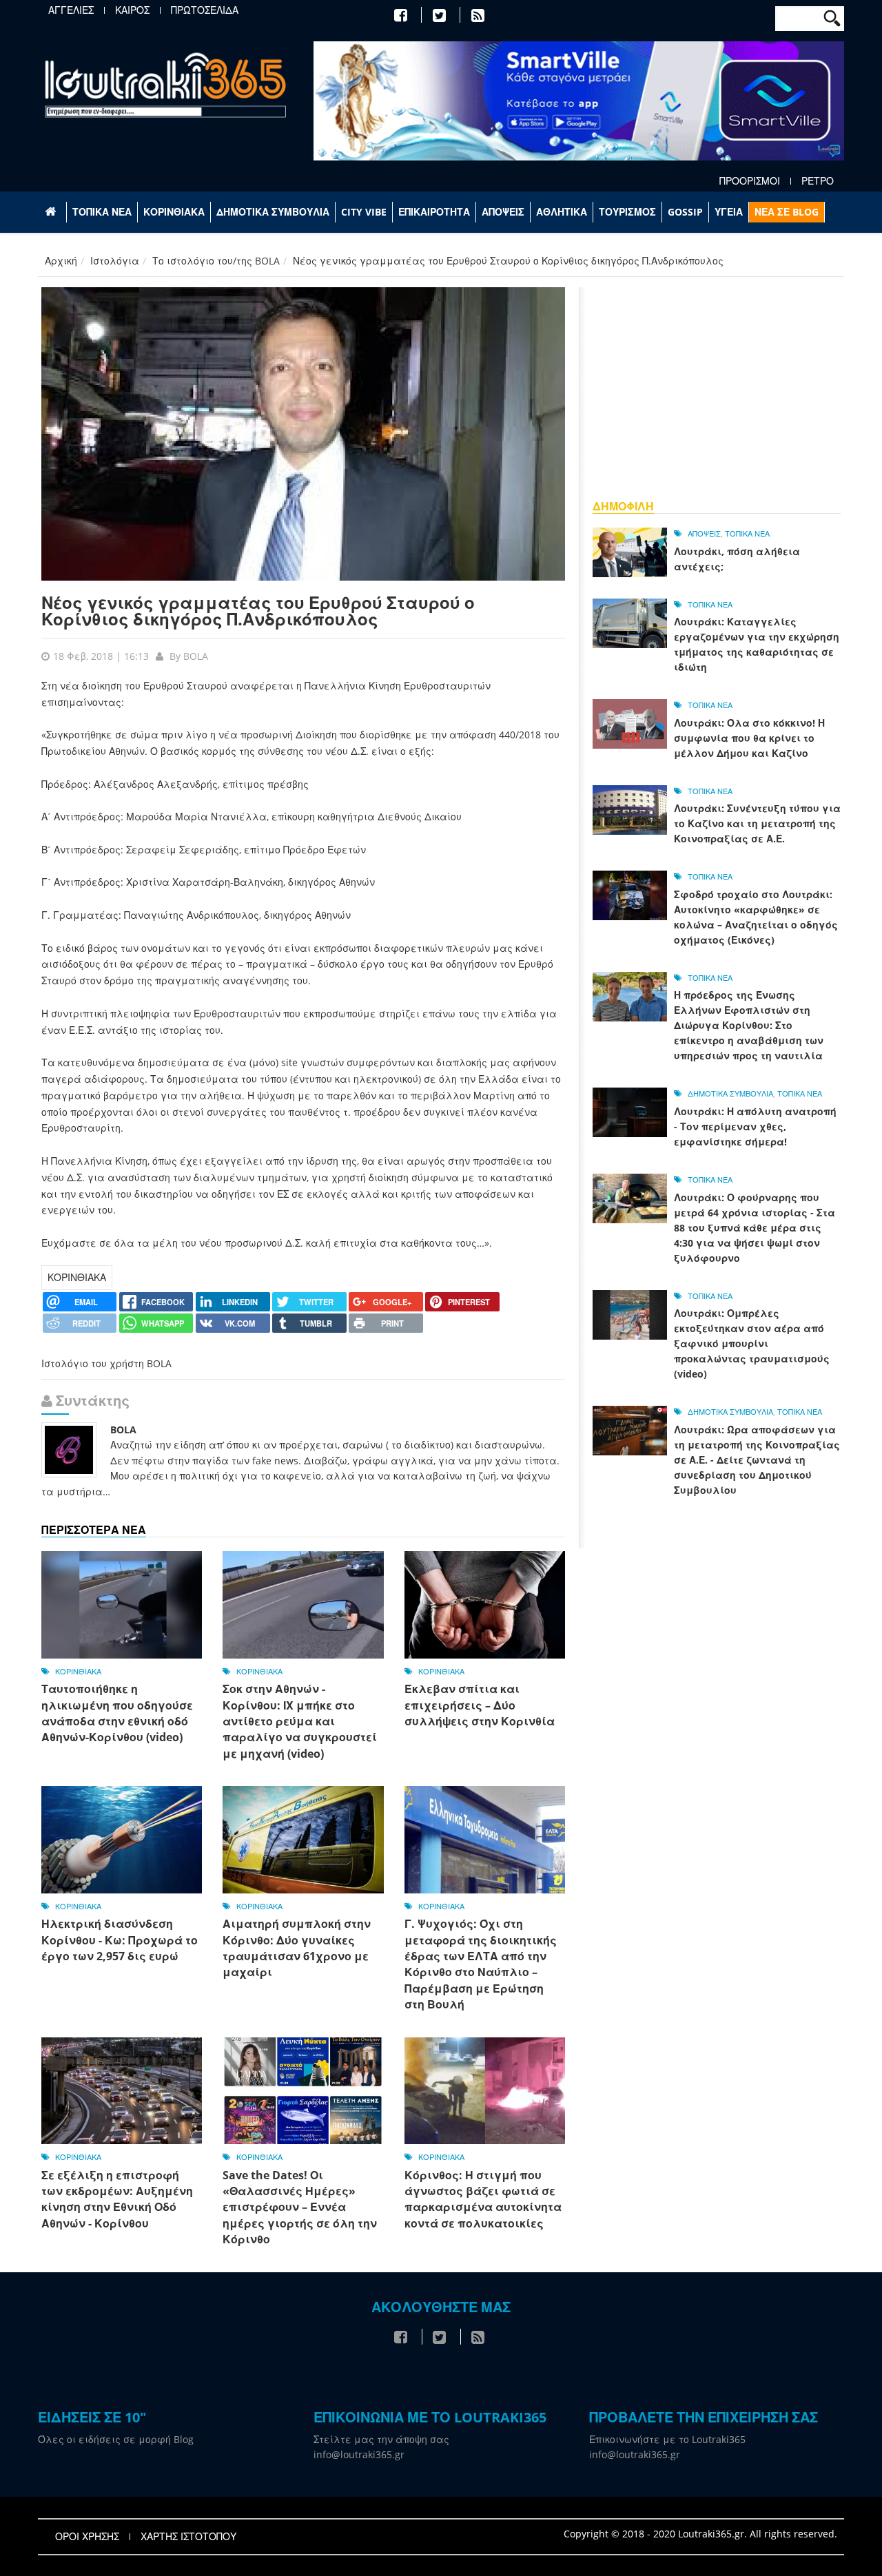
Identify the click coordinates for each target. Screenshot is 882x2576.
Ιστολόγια (115, 261)
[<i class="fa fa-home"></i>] (52, 212)
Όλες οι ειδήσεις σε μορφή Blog (116, 2439)
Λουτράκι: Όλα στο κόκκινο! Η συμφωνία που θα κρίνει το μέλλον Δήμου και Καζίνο (749, 738)
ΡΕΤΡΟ (818, 181)
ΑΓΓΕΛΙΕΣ (71, 10)
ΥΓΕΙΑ (729, 212)
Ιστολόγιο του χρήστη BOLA (106, 1363)
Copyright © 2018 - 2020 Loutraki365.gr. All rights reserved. (700, 2534)
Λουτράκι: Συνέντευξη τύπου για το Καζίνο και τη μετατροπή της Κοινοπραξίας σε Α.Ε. (757, 823)
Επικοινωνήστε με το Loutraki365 (667, 2439)
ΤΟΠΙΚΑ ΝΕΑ (102, 212)
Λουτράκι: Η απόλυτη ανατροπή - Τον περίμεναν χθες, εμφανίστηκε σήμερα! (755, 1126)
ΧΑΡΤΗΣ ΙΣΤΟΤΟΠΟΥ (188, 2537)
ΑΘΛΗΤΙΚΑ (562, 212)
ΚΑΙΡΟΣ (132, 10)
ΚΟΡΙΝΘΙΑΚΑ (174, 212)
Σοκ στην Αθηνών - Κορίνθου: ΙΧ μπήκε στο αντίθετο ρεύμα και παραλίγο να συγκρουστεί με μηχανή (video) (300, 1721)
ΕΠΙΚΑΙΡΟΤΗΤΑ (434, 212)
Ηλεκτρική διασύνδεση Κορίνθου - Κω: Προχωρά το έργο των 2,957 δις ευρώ (120, 1940)
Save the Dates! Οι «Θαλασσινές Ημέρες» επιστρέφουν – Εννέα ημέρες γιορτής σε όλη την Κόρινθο (300, 2208)
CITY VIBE (364, 212)
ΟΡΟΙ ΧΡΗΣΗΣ (87, 2537)
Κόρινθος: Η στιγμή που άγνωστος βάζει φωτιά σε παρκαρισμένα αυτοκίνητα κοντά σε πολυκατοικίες (483, 2199)
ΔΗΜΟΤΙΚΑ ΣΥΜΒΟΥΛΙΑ (273, 212)
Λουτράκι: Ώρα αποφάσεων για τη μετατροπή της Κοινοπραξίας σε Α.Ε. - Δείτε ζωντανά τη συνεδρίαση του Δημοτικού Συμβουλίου (757, 1460)
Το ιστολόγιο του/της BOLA (216, 261)
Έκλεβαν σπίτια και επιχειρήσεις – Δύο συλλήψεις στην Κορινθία (480, 1705)
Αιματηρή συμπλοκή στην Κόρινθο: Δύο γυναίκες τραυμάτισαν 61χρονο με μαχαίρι (297, 1948)
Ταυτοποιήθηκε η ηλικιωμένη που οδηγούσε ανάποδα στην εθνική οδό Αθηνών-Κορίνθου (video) (117, 1713)
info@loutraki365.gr (359, 2454)
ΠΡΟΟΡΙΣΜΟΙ (750, 181)
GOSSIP (685, 212)
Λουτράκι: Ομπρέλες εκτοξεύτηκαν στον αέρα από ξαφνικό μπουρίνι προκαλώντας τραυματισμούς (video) (752, 1343)
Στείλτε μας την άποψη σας (381, 2439)
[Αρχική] (165, 84)
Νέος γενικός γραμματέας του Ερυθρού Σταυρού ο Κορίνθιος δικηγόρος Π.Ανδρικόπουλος (258, 611)
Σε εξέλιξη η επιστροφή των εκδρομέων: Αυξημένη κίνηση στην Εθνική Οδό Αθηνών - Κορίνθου (117, 2199)
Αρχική (61, 261)
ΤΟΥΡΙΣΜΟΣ (627, 212)
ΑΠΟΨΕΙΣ (503, 212)
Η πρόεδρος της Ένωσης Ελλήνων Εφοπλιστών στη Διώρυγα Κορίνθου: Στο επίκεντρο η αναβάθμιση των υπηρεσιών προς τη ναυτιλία (749, 1025)
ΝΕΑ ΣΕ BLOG (787, 212)
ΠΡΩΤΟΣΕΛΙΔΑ (205, 10)
